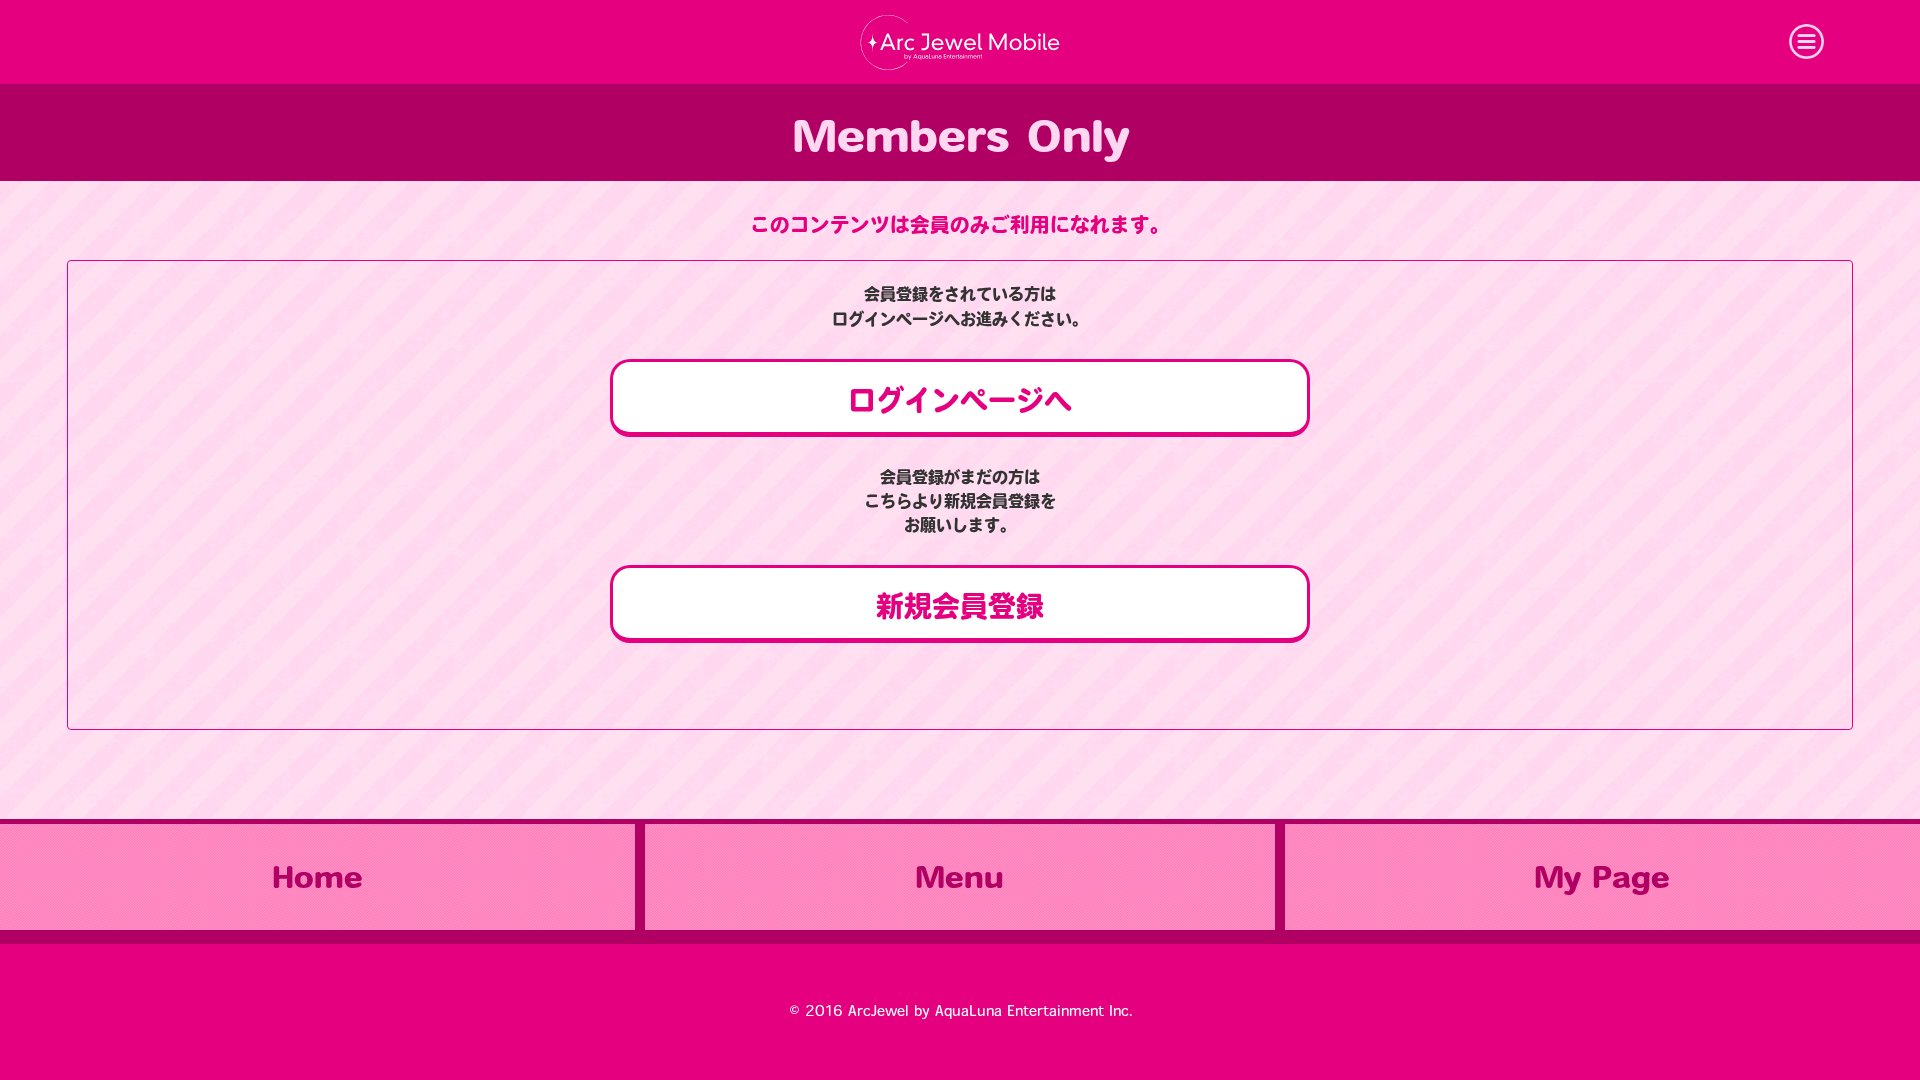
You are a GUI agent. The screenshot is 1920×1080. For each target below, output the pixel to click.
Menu (959, 877)
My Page (1602, 877)
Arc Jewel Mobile (960, 42)
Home (317, 877)
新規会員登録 (960, 606)
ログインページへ (960, 400)
